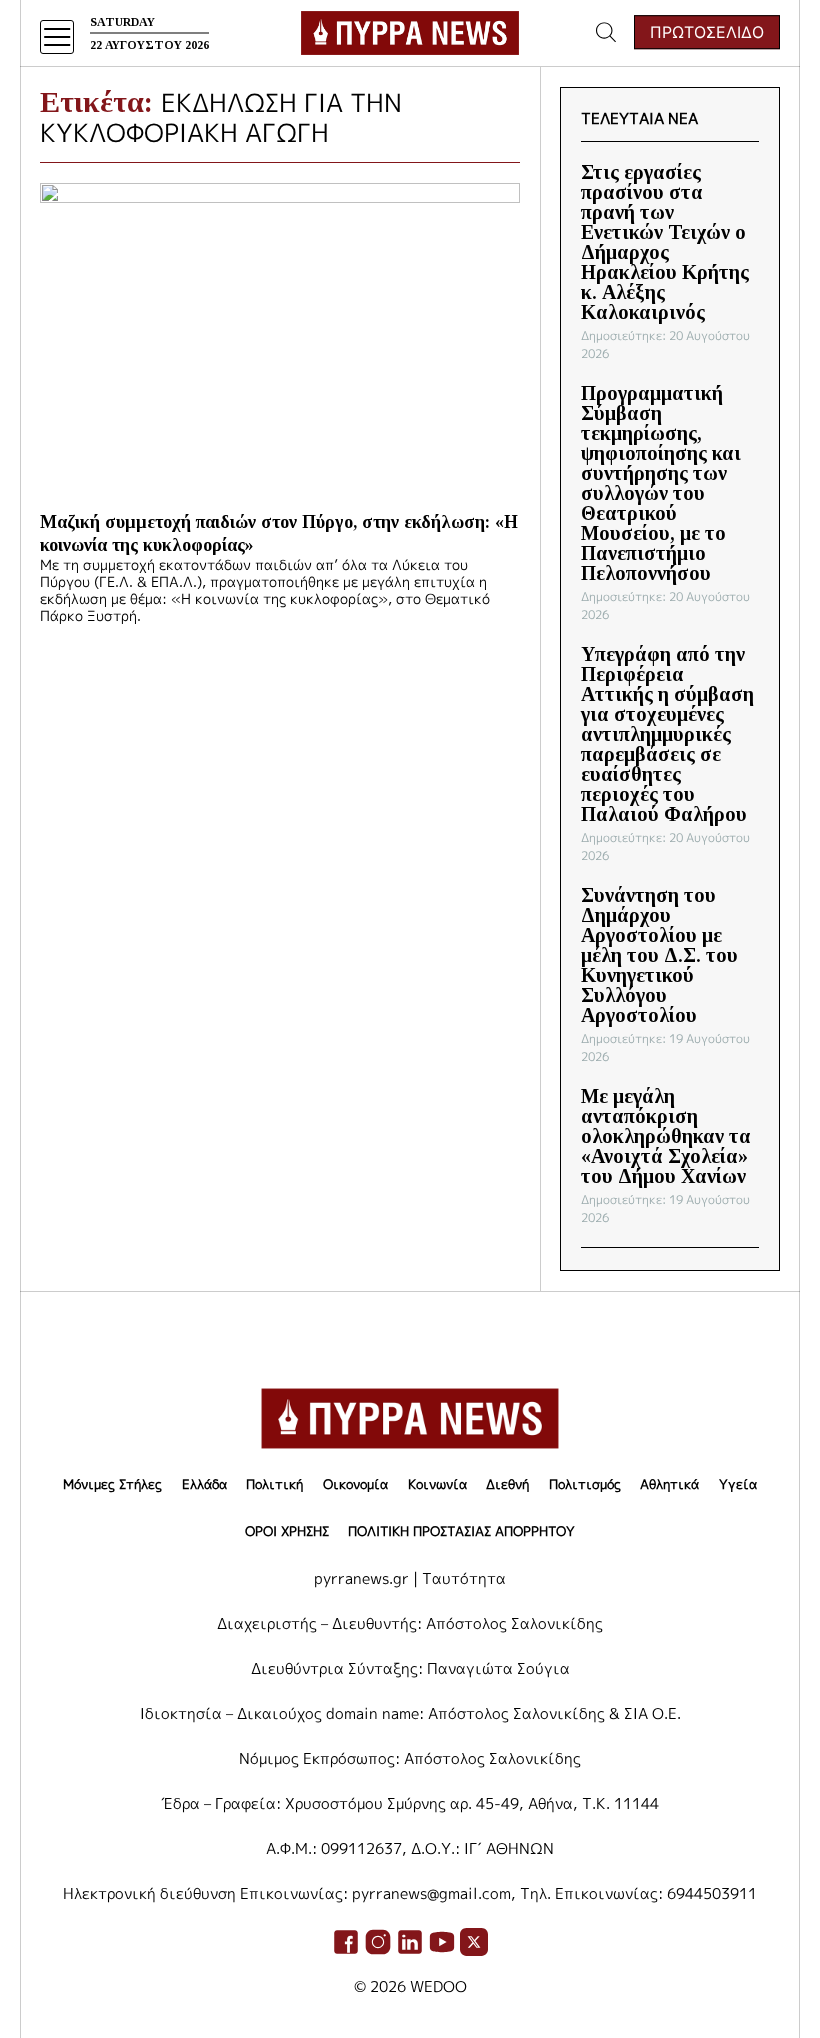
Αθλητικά (669, 1484)
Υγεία (738, 1484)
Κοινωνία (437, 1484)
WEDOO (438, 1986)
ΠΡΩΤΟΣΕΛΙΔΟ (707, 32)
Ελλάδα (204, 1484)
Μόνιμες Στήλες (112, 1484)
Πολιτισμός (585, 1484)
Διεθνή (507, 1484)
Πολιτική (274, 1484)
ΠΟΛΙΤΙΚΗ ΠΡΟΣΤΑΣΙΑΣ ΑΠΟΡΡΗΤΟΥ (461, 1531)
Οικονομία (355, 1484)
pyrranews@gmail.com (431, 1893)
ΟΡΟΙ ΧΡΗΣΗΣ (287, 1531)
